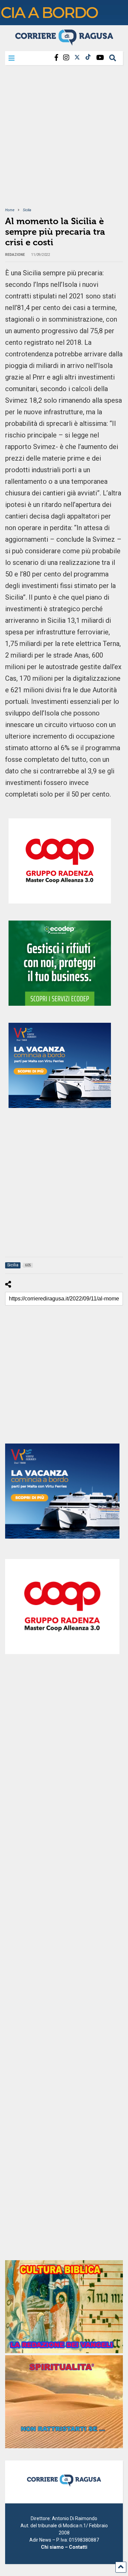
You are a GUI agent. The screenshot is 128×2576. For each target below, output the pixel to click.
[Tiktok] (88, 58)
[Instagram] (66, 58)
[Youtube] (100, 58)
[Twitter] (77, 58)
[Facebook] (56, 58)
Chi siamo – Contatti (64, 2547)
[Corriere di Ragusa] (64, 43)
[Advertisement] (64, 141)
